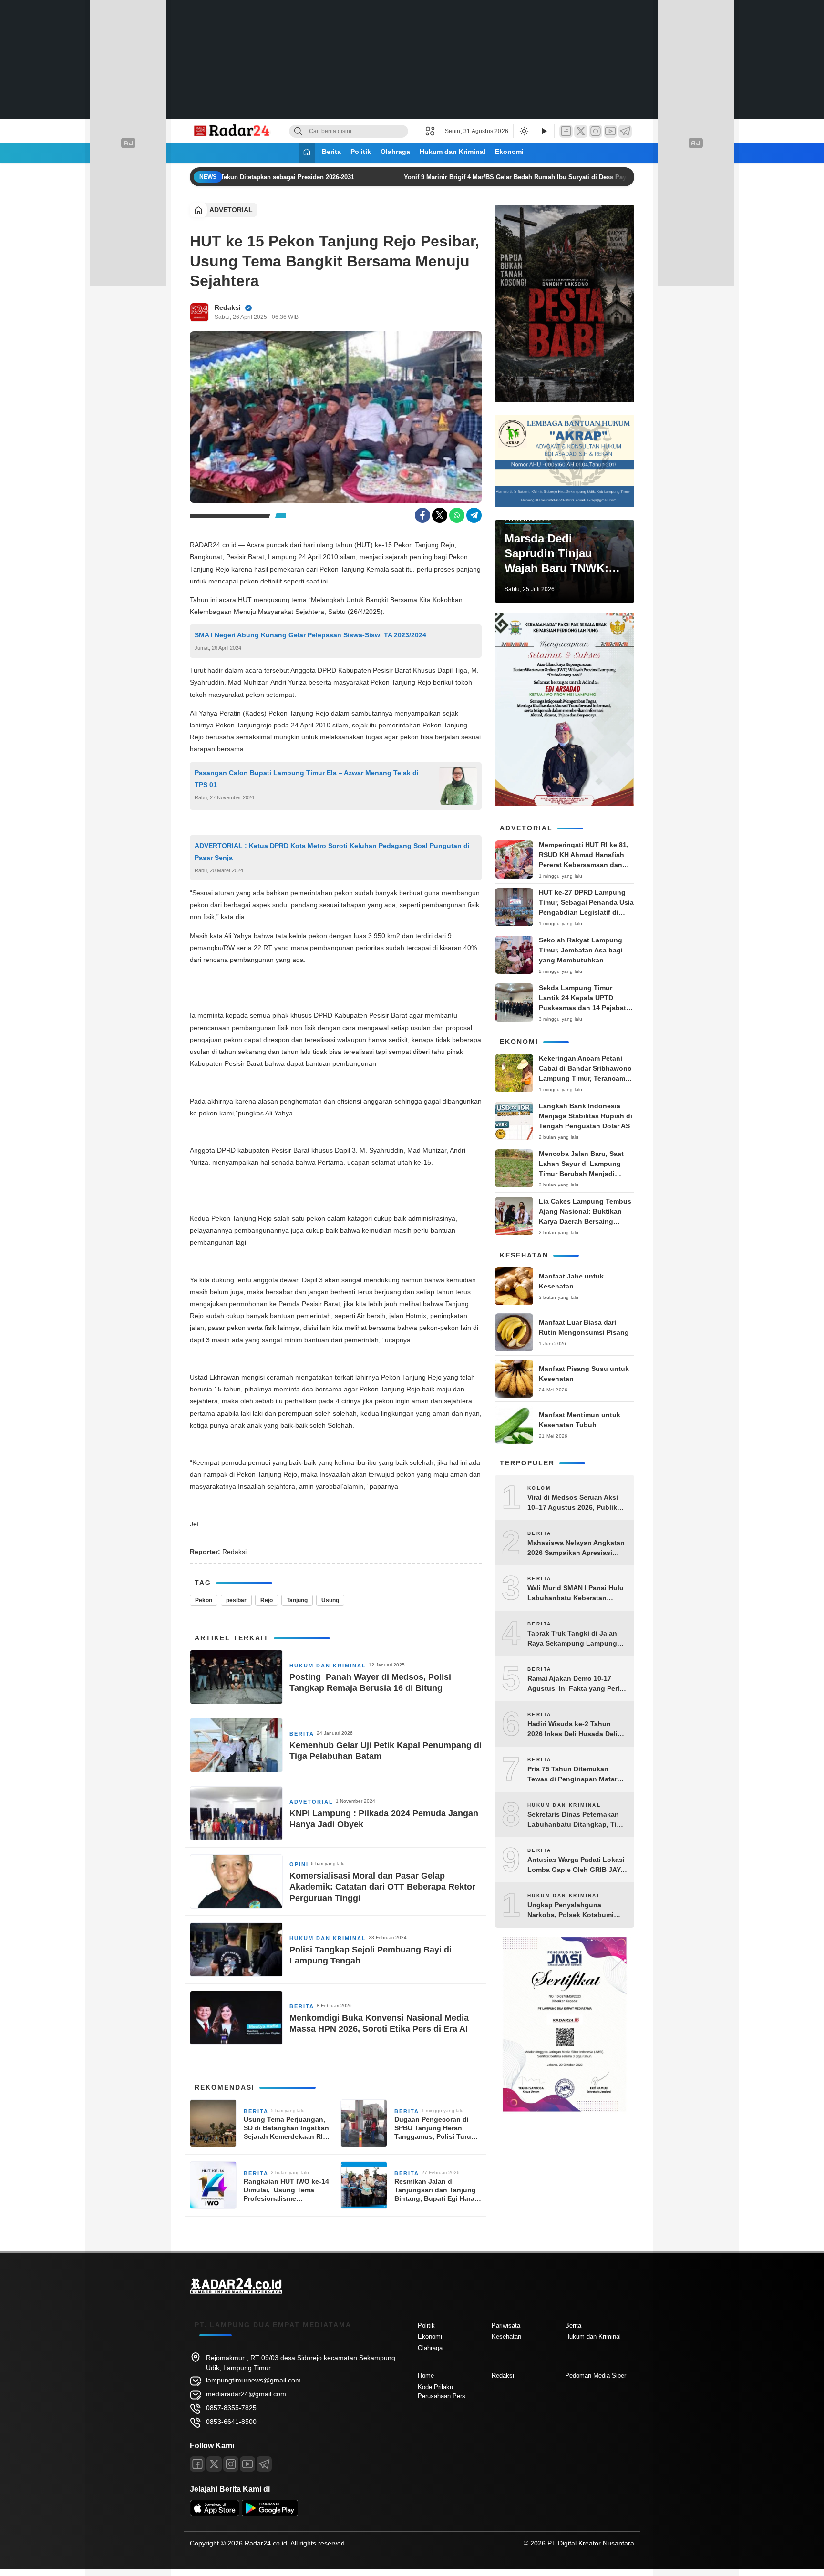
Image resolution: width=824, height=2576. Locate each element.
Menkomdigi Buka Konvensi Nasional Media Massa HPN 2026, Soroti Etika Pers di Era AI (379, 2023)
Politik (361, 152)
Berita (331, 152)
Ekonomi (509, 152)
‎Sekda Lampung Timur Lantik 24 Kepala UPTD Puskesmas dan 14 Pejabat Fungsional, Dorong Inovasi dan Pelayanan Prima (584, 1008)
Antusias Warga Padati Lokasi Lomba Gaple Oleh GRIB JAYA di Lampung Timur (576, 1865)
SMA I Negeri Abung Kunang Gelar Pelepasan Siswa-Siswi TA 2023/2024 (310, 635)
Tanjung (297, 1600)
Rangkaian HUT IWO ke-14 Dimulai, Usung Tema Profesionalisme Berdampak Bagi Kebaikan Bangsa (287, 2190)
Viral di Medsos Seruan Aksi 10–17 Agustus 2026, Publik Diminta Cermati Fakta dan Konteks (573, 1503)
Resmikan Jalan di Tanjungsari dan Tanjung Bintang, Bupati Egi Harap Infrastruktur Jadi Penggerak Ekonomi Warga (438, 2190)
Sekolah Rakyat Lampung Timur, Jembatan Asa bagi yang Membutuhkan (581, 950)
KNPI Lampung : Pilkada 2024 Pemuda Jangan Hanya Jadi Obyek (384, 1819)
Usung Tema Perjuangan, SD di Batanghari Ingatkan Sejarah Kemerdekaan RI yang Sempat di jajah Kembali (286, 2128)
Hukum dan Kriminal (453, 152)
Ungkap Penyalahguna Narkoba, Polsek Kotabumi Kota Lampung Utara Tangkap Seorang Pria (576, 1911)
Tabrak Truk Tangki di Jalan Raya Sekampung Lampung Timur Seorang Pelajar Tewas (574, 1639)
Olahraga (395, 152)
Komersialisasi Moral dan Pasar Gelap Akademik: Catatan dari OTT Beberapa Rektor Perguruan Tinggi (382, 1887)
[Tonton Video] (544, 131)
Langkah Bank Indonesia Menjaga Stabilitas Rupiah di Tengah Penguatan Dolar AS (586, 1116)
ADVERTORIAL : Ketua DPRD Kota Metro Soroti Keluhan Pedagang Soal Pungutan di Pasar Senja (332, 852)
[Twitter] (581, 131)
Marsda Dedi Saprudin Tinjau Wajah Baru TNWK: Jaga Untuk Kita (556, 554)
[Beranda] (307, 153)
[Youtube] (247, 2464)
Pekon (204, 1600)
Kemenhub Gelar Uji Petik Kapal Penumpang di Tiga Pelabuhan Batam (386, 1751)
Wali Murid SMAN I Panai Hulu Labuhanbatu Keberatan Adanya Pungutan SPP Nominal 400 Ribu (576, 1594)
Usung (330, 1600)
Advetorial (231, 210)
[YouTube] (610, 131)
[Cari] (298, 131)
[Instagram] (596, 131)
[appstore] (215, 2514)
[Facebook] (566, 131)
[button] (433, 131)
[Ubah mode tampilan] (523, 131)
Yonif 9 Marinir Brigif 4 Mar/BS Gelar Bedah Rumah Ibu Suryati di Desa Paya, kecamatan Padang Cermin (551, 177)
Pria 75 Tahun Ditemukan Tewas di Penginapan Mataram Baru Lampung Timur (577, 1775)
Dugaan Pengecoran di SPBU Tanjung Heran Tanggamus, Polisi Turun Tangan (435, 2128)
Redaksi (228, 307)
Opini (299, 1864)
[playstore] (270, 2514)
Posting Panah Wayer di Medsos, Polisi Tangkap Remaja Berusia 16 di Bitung (370, 1682)
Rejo (267, 1600)
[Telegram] (625, 131)
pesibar (236, 1600)
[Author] (199, 312)
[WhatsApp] (457, 515)
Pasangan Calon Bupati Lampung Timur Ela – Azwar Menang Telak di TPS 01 (307, 779)
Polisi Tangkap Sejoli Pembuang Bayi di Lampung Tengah (371, 1955)
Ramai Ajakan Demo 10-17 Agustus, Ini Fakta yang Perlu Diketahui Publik (576, 1684)
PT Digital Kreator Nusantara (591, 2543)
